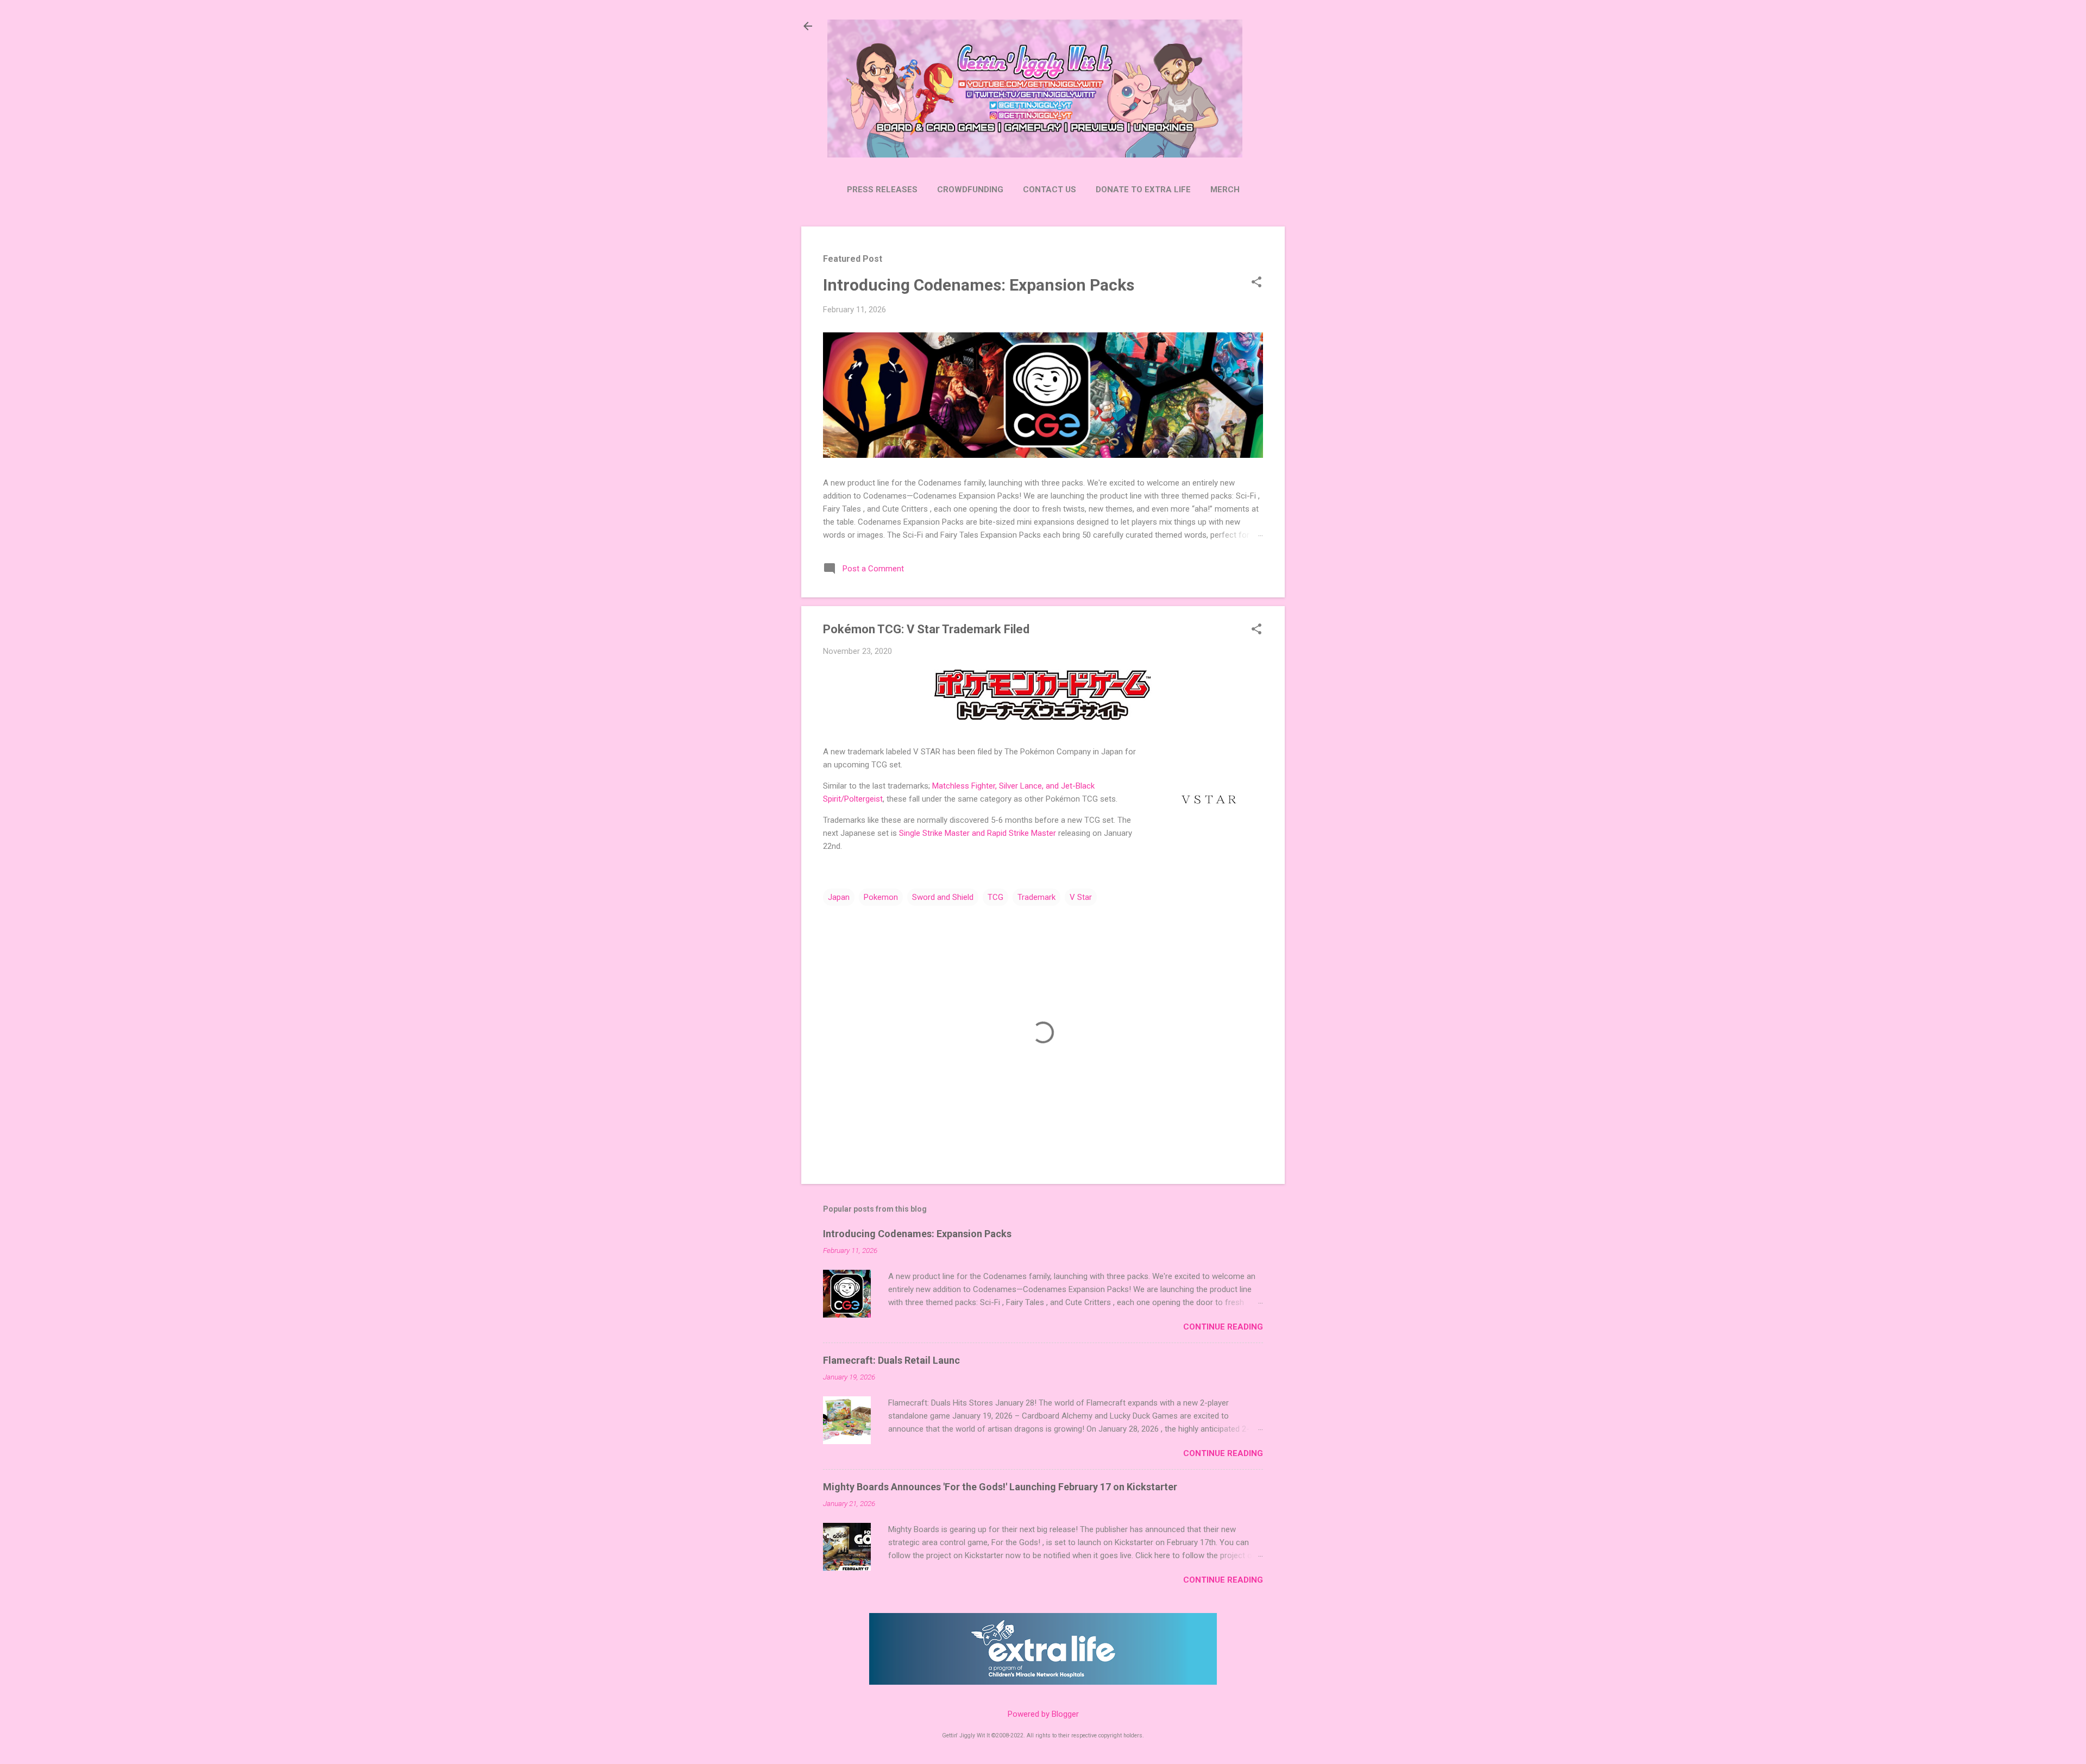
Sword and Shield (943, 897)
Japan (839, 897)
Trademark (1036, 897)
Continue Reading (1223, 1327)
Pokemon (881, 897)
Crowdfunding (970, 190)
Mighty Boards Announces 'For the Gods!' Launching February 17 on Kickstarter (1000, 1487)
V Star (1081, 897)
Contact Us (1050, 190)
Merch (1225, 190)
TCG (995, 897)
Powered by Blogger (1043, 1714)
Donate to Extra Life (1143, 190)
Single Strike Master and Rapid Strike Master (978, 833)
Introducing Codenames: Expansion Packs (979, 285)
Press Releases (882, 190)
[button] (1256, 283)
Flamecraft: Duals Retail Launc (891, 1360)
